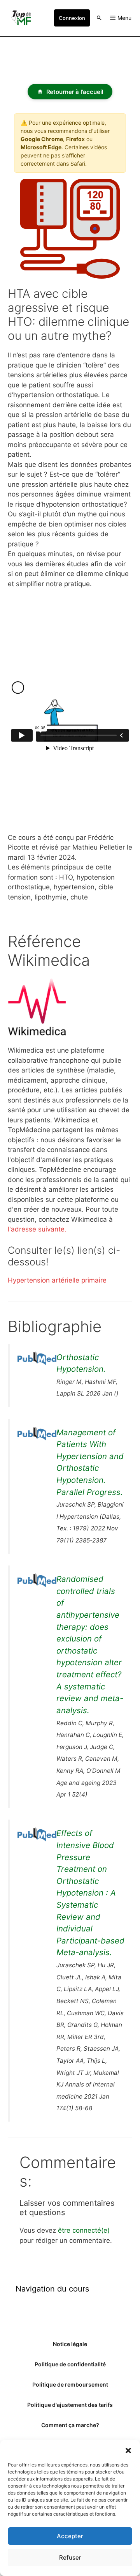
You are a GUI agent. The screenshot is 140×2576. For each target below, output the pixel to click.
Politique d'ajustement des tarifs (70, 2405)
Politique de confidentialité (70, 2364)
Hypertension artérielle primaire (57, 1280)
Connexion (72, 18)
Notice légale (70, 2344)
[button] (128, 2450)
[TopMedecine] (23, 18)
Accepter (70, 2536)
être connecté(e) (84, 2230)
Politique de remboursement (70, 2384)
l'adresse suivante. (37, 1229)
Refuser (70, 2557)
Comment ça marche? (70, 2425)
